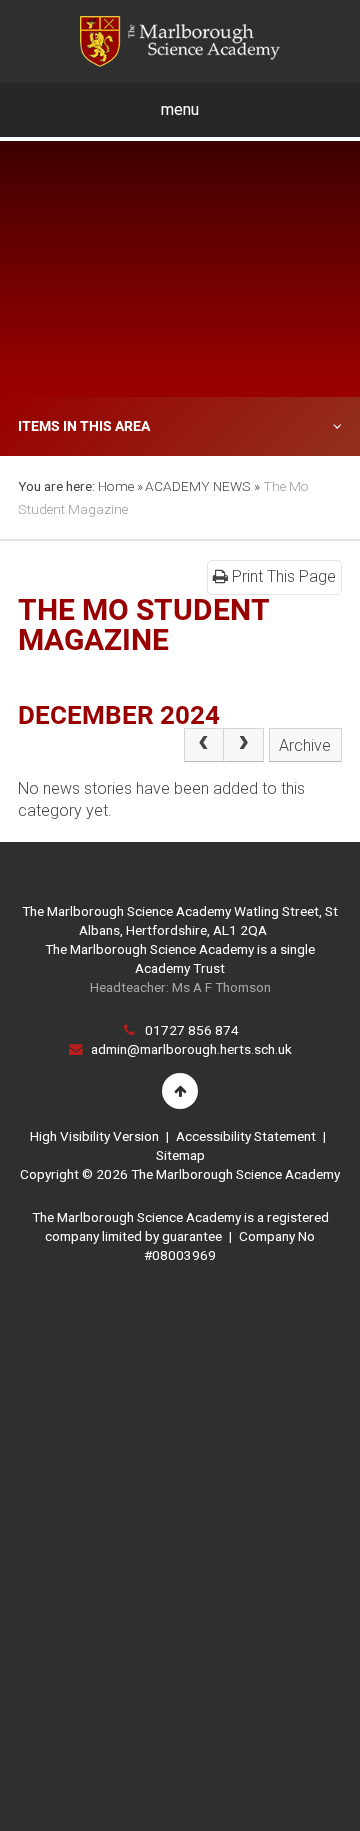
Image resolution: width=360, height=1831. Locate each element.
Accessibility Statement (246, 1136)
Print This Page (282, 576)
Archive (305, 745)
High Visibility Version (94, 1136)
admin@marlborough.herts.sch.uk (191, 1049)
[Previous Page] (204, 745)
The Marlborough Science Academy (180, 41)
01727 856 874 (192, 1030)
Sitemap (180, 1155)
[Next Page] (244, 745)
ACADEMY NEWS (198, 486)
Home (116, 486)
